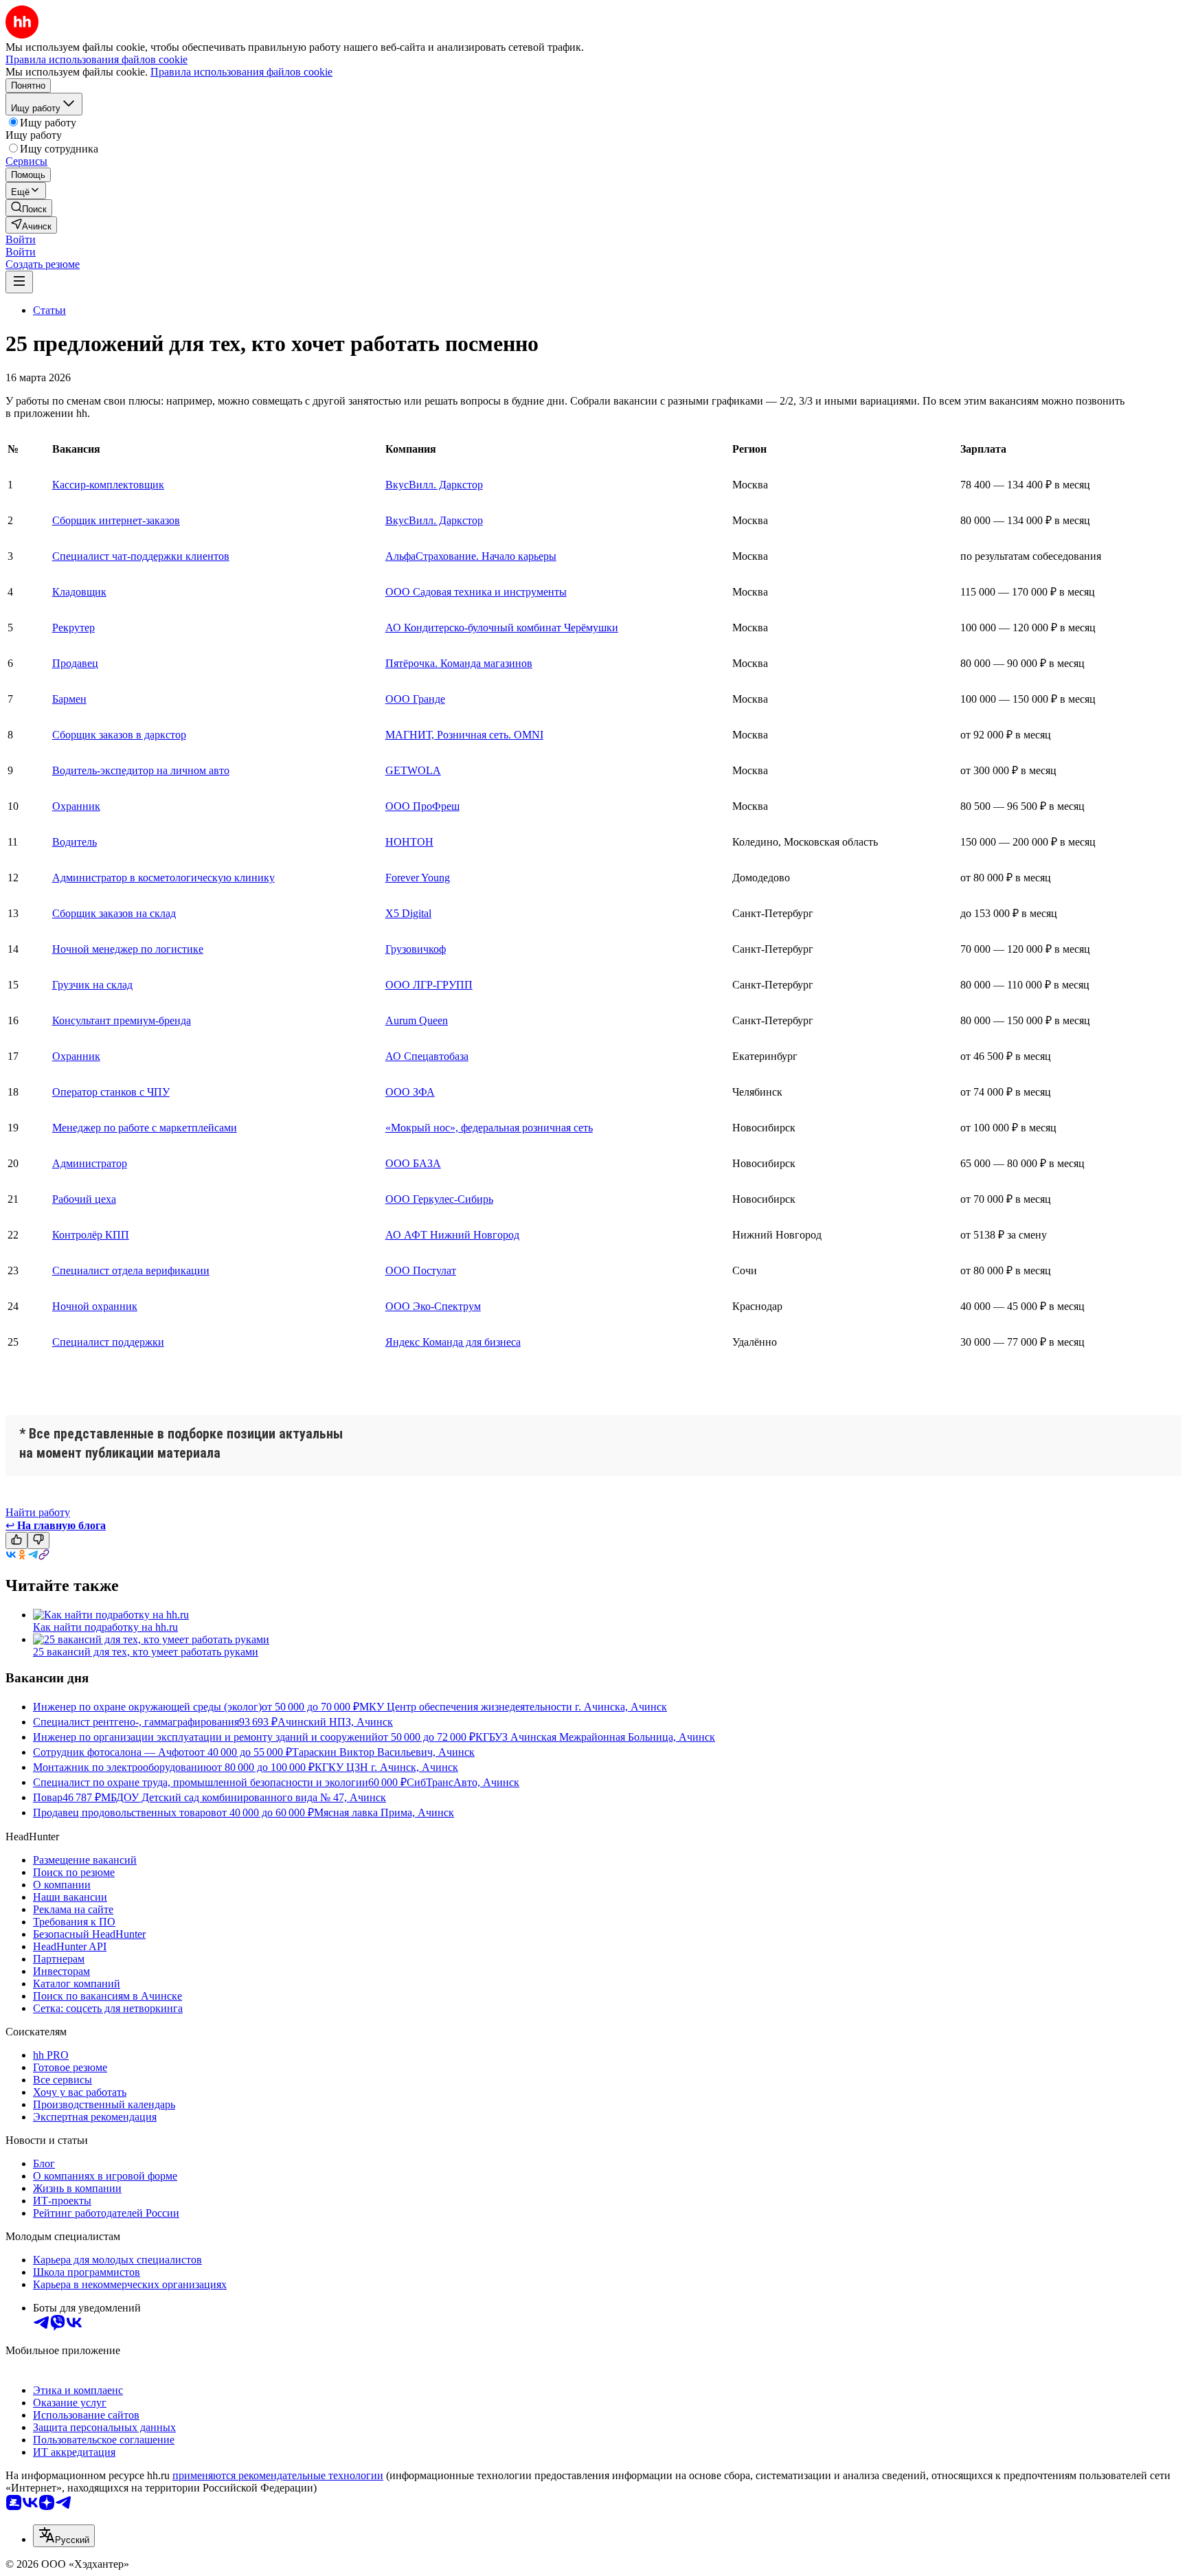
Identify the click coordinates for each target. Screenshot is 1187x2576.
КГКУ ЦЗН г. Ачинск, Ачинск (386, 1767)
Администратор (90, 1163)
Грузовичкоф (416, 949)
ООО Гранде (415, 699)
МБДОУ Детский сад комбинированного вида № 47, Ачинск (244, 1797)
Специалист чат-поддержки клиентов (141, 556)
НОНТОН (409, 842)
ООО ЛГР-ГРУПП (429, 985)
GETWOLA (413, 770)
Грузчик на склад (92, 985)
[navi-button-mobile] (19, 282)
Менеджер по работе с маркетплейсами (145, 1128)
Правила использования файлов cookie (241, 72)
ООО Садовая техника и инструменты (476, 592)
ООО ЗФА (410, 1092)
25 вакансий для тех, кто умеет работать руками (146, 1652)
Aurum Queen (417, 1020)
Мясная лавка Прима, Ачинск (384, 1812)
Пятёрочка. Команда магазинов (459, 663)
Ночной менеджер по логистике (128, 949)
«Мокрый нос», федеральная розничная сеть (489, 1128)
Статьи (49, 310)
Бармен (69, 699)
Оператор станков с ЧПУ (111, 1092)
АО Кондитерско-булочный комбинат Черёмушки (502, 628)
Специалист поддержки (108, 1342)
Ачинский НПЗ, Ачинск (335, 1722)
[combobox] (64, 2536)
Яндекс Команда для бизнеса (453, 1342)
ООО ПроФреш (422, 806)
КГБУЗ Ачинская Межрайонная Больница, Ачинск (595, 1737)
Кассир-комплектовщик (108, 485)
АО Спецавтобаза (427, 1056)
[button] (21, 239)
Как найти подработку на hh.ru (105, 1627)
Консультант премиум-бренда (122, 1020)
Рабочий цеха (84, 1199)
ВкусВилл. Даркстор (434, 485)
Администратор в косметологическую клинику (163, 878)
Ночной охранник (95, 1306)
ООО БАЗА (413, 1163)
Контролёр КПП (91, 1235)
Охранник (76, 806)
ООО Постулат (421, 1270)
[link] (29, 208)
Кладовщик (79, 592)
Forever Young (418, 878)
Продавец (75, 663)
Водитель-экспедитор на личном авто (141, 770)
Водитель (75, 842)
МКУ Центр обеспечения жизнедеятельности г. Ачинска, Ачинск (513, 1707)
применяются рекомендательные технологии (278, 2475)
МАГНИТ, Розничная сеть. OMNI (464, 735)
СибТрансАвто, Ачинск (463, 1782)
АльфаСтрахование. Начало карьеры (471, 556)
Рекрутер (74, 628)
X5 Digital (408, 913)
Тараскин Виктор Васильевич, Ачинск (383, 1752)
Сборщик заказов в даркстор (119, 735)
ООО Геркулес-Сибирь (439, 1199)
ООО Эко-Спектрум (433, 1306)
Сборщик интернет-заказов (116, 520)
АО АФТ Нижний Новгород (452, 1235)
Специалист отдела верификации (131, 1270)
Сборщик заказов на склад (114, 913)
